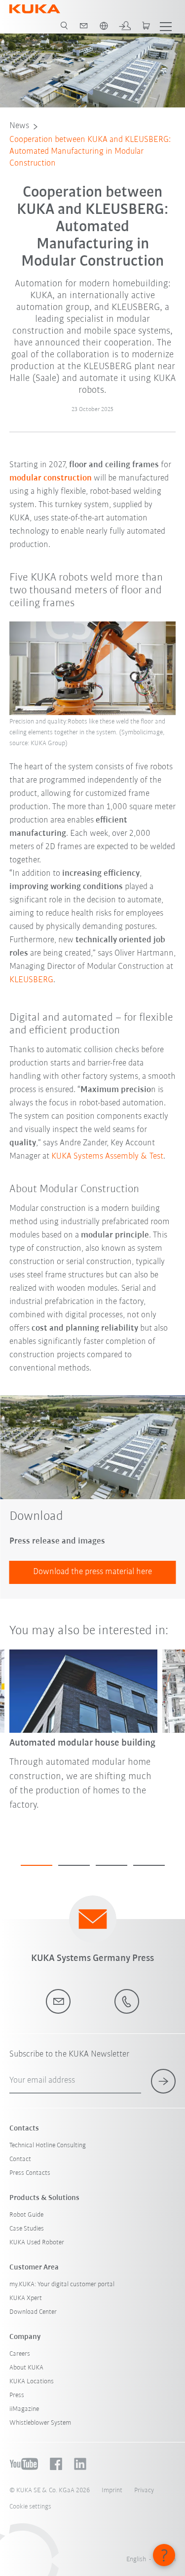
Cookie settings (30, 2507)
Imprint (112, 2490)
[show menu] (166, 26)
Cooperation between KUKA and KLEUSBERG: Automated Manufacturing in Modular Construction (90, 152)
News (19, 126)
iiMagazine (24, 2409)
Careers (20, 2354)
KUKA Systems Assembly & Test (107, 1157)
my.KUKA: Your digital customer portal (62, 2284)
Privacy (144, 2490)
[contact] (84, 26)
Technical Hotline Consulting (48, 2146)
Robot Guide (26, 2215)
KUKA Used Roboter (37, 2243)
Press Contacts (30, 2173)
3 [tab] (111, 1865)
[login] (125, 26)
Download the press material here (92, 1572)
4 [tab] (149, 1865)
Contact (20, 2159)
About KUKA (26, 2368)
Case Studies (27, 2229)
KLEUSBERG (31, 980)
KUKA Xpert (26, 2298)
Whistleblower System (40, 2423)
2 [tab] (74, 1865)
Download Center (33, 2312)
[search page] (64, 26)
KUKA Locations (32, 2382)
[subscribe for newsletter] (163, 2081)
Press (17, 2395)
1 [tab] (37, 1865)
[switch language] (104, 26)
